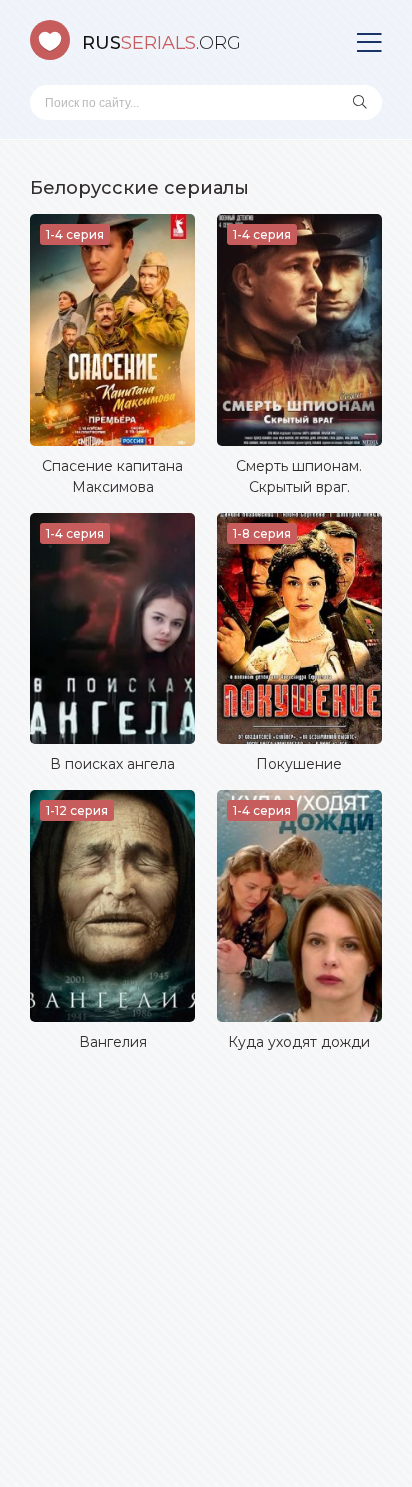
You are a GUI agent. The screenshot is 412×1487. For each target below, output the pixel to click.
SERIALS (161, 43)
